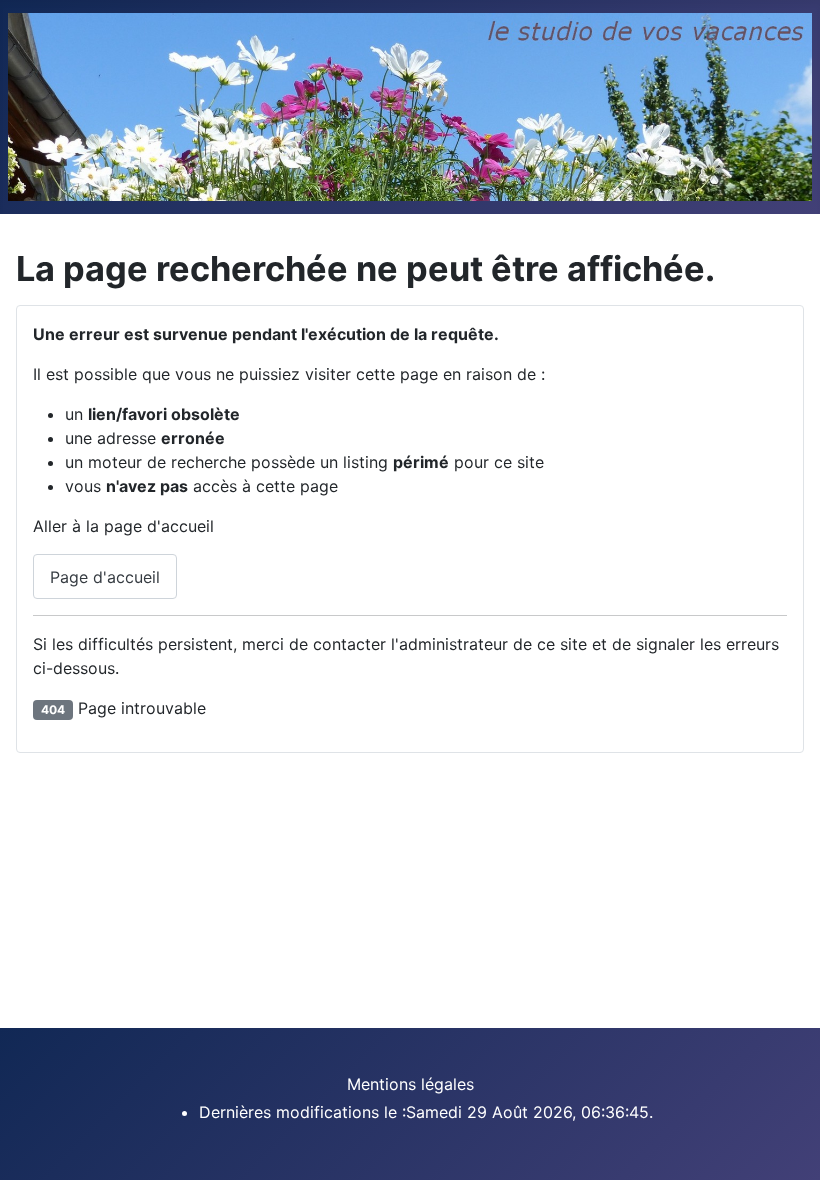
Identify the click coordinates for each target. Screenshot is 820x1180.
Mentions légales (410, 1084)
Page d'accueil (105, 577)
